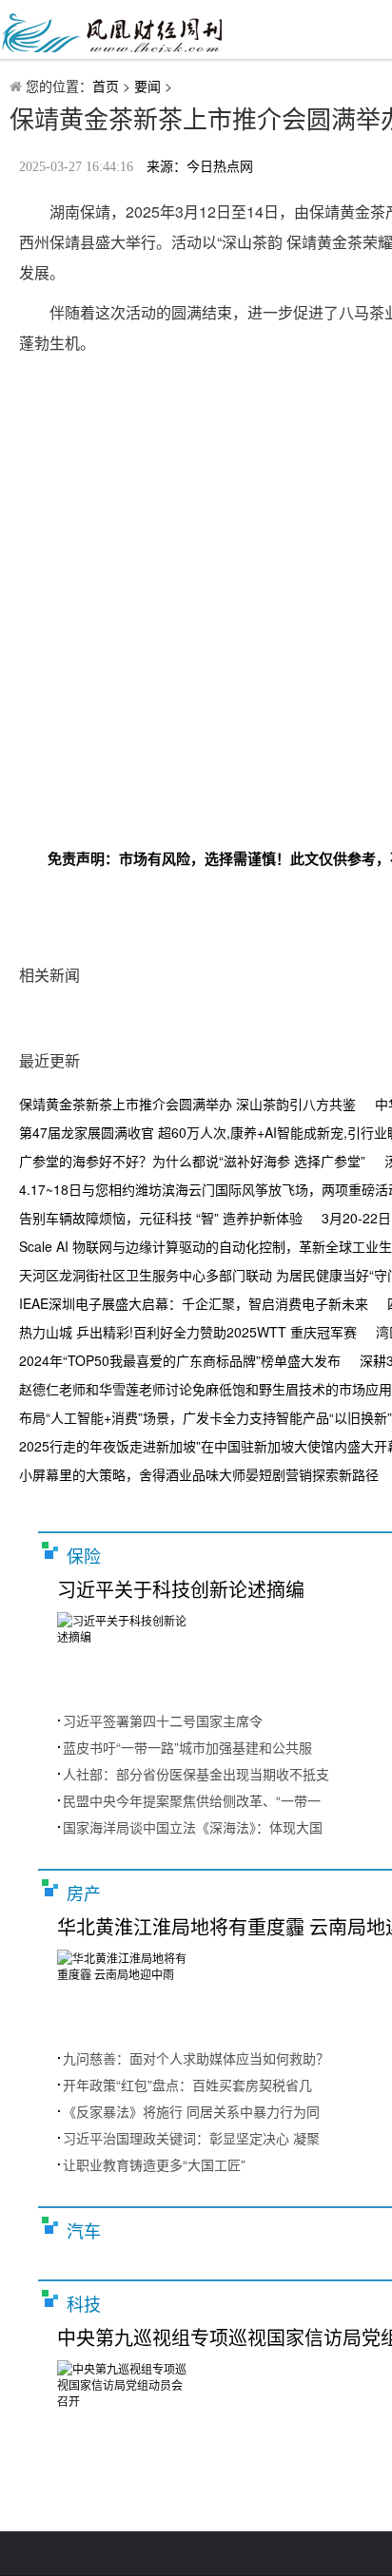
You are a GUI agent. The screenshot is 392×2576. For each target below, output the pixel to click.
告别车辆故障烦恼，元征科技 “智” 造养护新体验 (161, 1218)
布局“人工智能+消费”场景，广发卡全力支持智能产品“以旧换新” (206, 1417)
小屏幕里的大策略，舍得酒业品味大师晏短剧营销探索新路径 (199, 1474)
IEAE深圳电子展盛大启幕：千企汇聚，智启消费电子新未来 (194, 1303)
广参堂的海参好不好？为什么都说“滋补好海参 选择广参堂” (192, 1161)
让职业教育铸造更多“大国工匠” (154, 2164)
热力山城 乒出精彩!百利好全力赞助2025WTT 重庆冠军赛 (188, 1332)
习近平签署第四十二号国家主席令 (163, 1721)
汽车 (84, 2232)
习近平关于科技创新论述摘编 (181, 1590)
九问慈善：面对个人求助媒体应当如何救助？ (196, 2058)
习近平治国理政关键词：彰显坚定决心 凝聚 (191, 2138)
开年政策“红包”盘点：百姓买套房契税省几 (187, 2085)
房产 (84, 1894)
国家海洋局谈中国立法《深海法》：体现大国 (193, 1827)
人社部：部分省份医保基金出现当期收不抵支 (196, 1774)
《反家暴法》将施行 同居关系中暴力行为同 (191, 2111)
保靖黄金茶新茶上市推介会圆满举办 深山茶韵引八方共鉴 (187, 1104)
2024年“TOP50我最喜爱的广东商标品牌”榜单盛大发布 (180, 1360)
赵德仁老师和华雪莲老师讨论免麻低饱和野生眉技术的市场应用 (206, 1389)
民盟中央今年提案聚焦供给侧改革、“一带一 (192, 1800)
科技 (84, 2305)
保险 (84, 1557)
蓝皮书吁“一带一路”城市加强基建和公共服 (187, 1747)
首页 (106, 86)
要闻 (147, 86)
